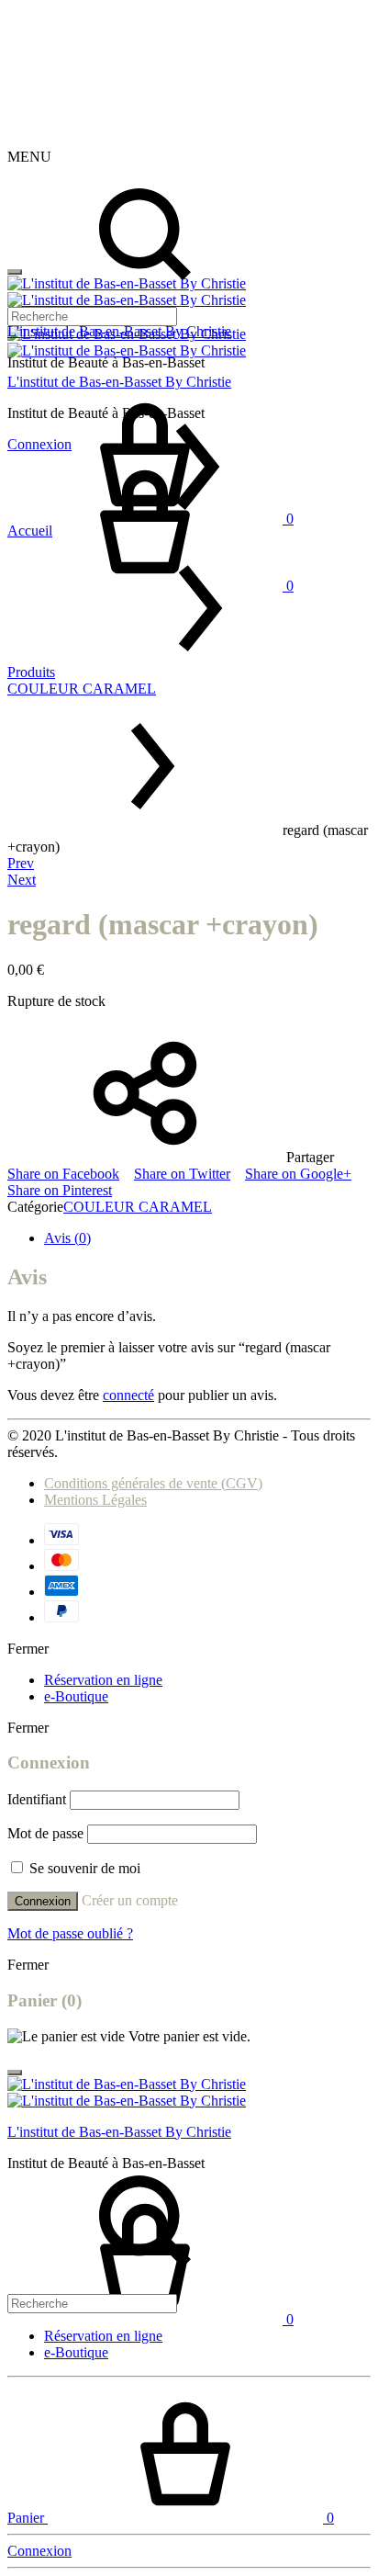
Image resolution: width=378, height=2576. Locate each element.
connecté (128, 1395)
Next (22, 880)
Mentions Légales (95, 1500)
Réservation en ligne (103, 1680)
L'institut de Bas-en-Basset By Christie (119, 331)
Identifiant (37, 1799)
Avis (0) (67, 1238)
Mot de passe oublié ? (70, 1933)
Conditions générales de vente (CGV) (153, 1483)
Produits (31, 672)
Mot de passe (45, 1833)
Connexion (43, 1901)
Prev (21, 863)
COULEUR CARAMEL (82, 689)
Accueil (30, 531)
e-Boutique (76, 1696)
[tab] (207, 1238)
